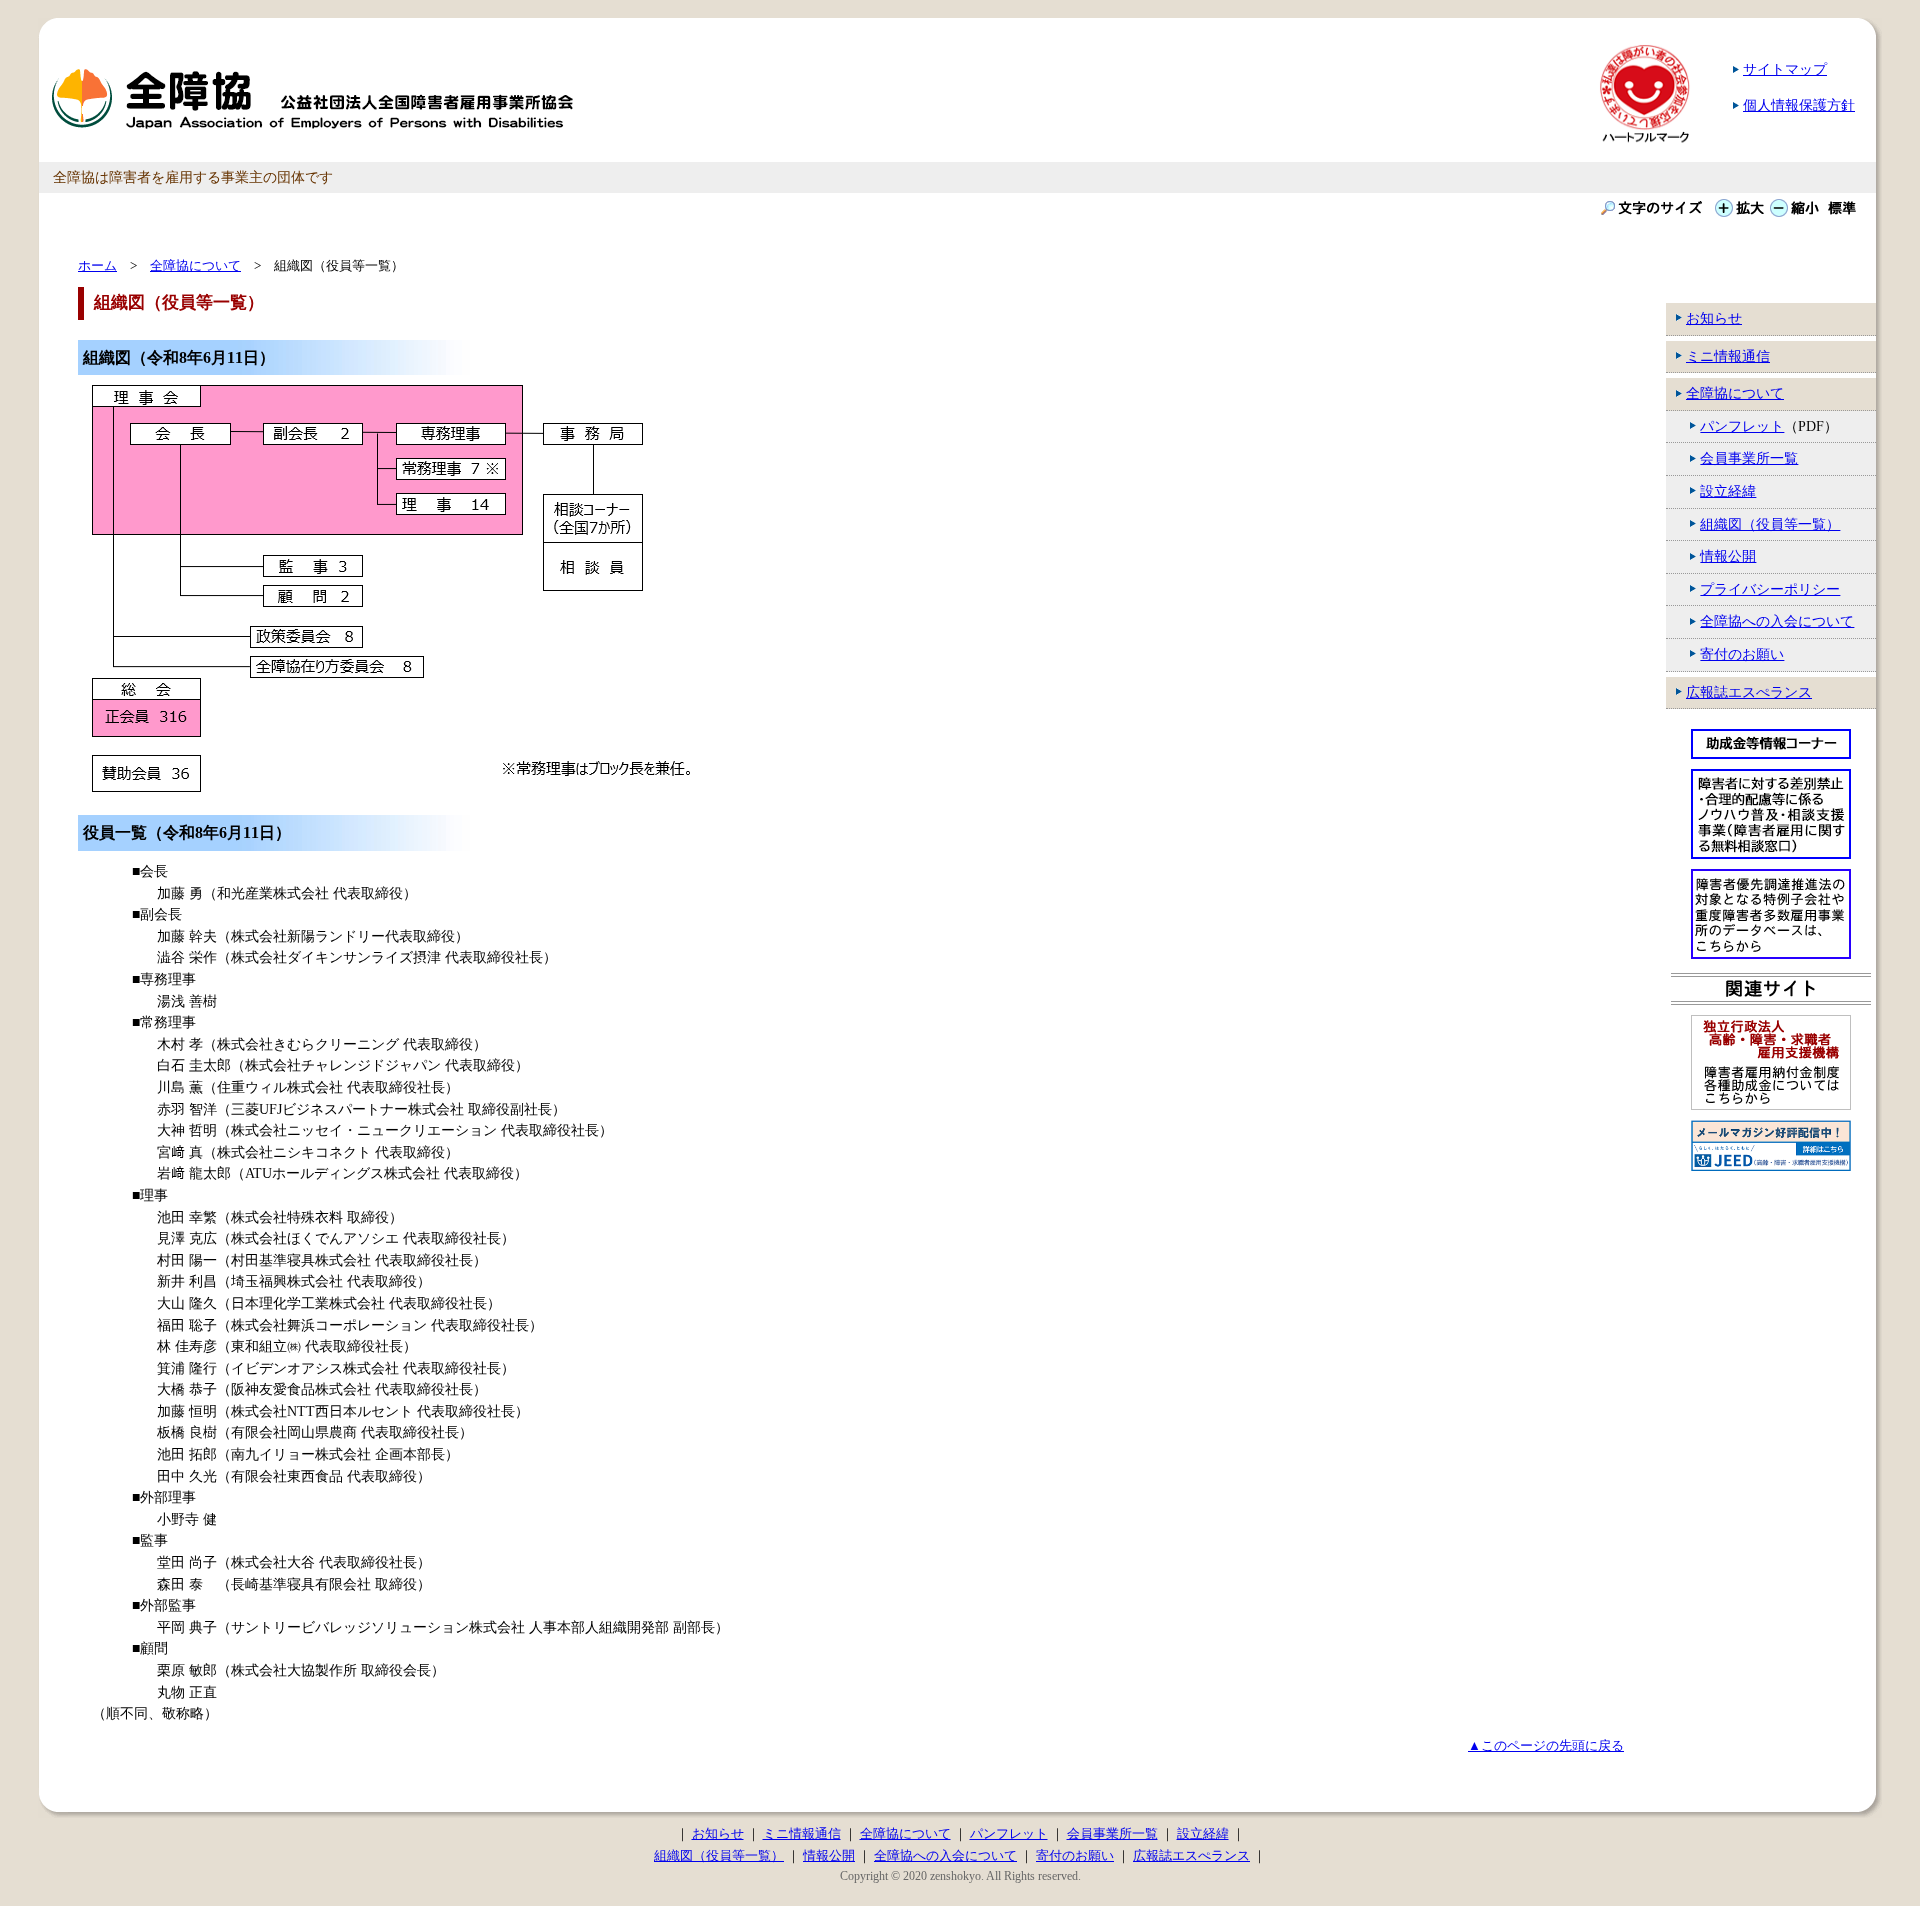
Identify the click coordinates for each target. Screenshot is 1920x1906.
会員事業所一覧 (1749, 458)
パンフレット (1742, 426)
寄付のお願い (1742, 654)
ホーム (97, 265)
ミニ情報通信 (1728, 356)
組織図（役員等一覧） (1770, 524)
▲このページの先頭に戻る (1546, 1745)
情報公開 (1728, 556)
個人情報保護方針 (1799, 105)
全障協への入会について (1777, 621)
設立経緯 (1728, 491)
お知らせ (1714, 318)
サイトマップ (1785, 69)
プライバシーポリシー (1770, 589)
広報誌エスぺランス (1749, 692)
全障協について (1735, 393)
